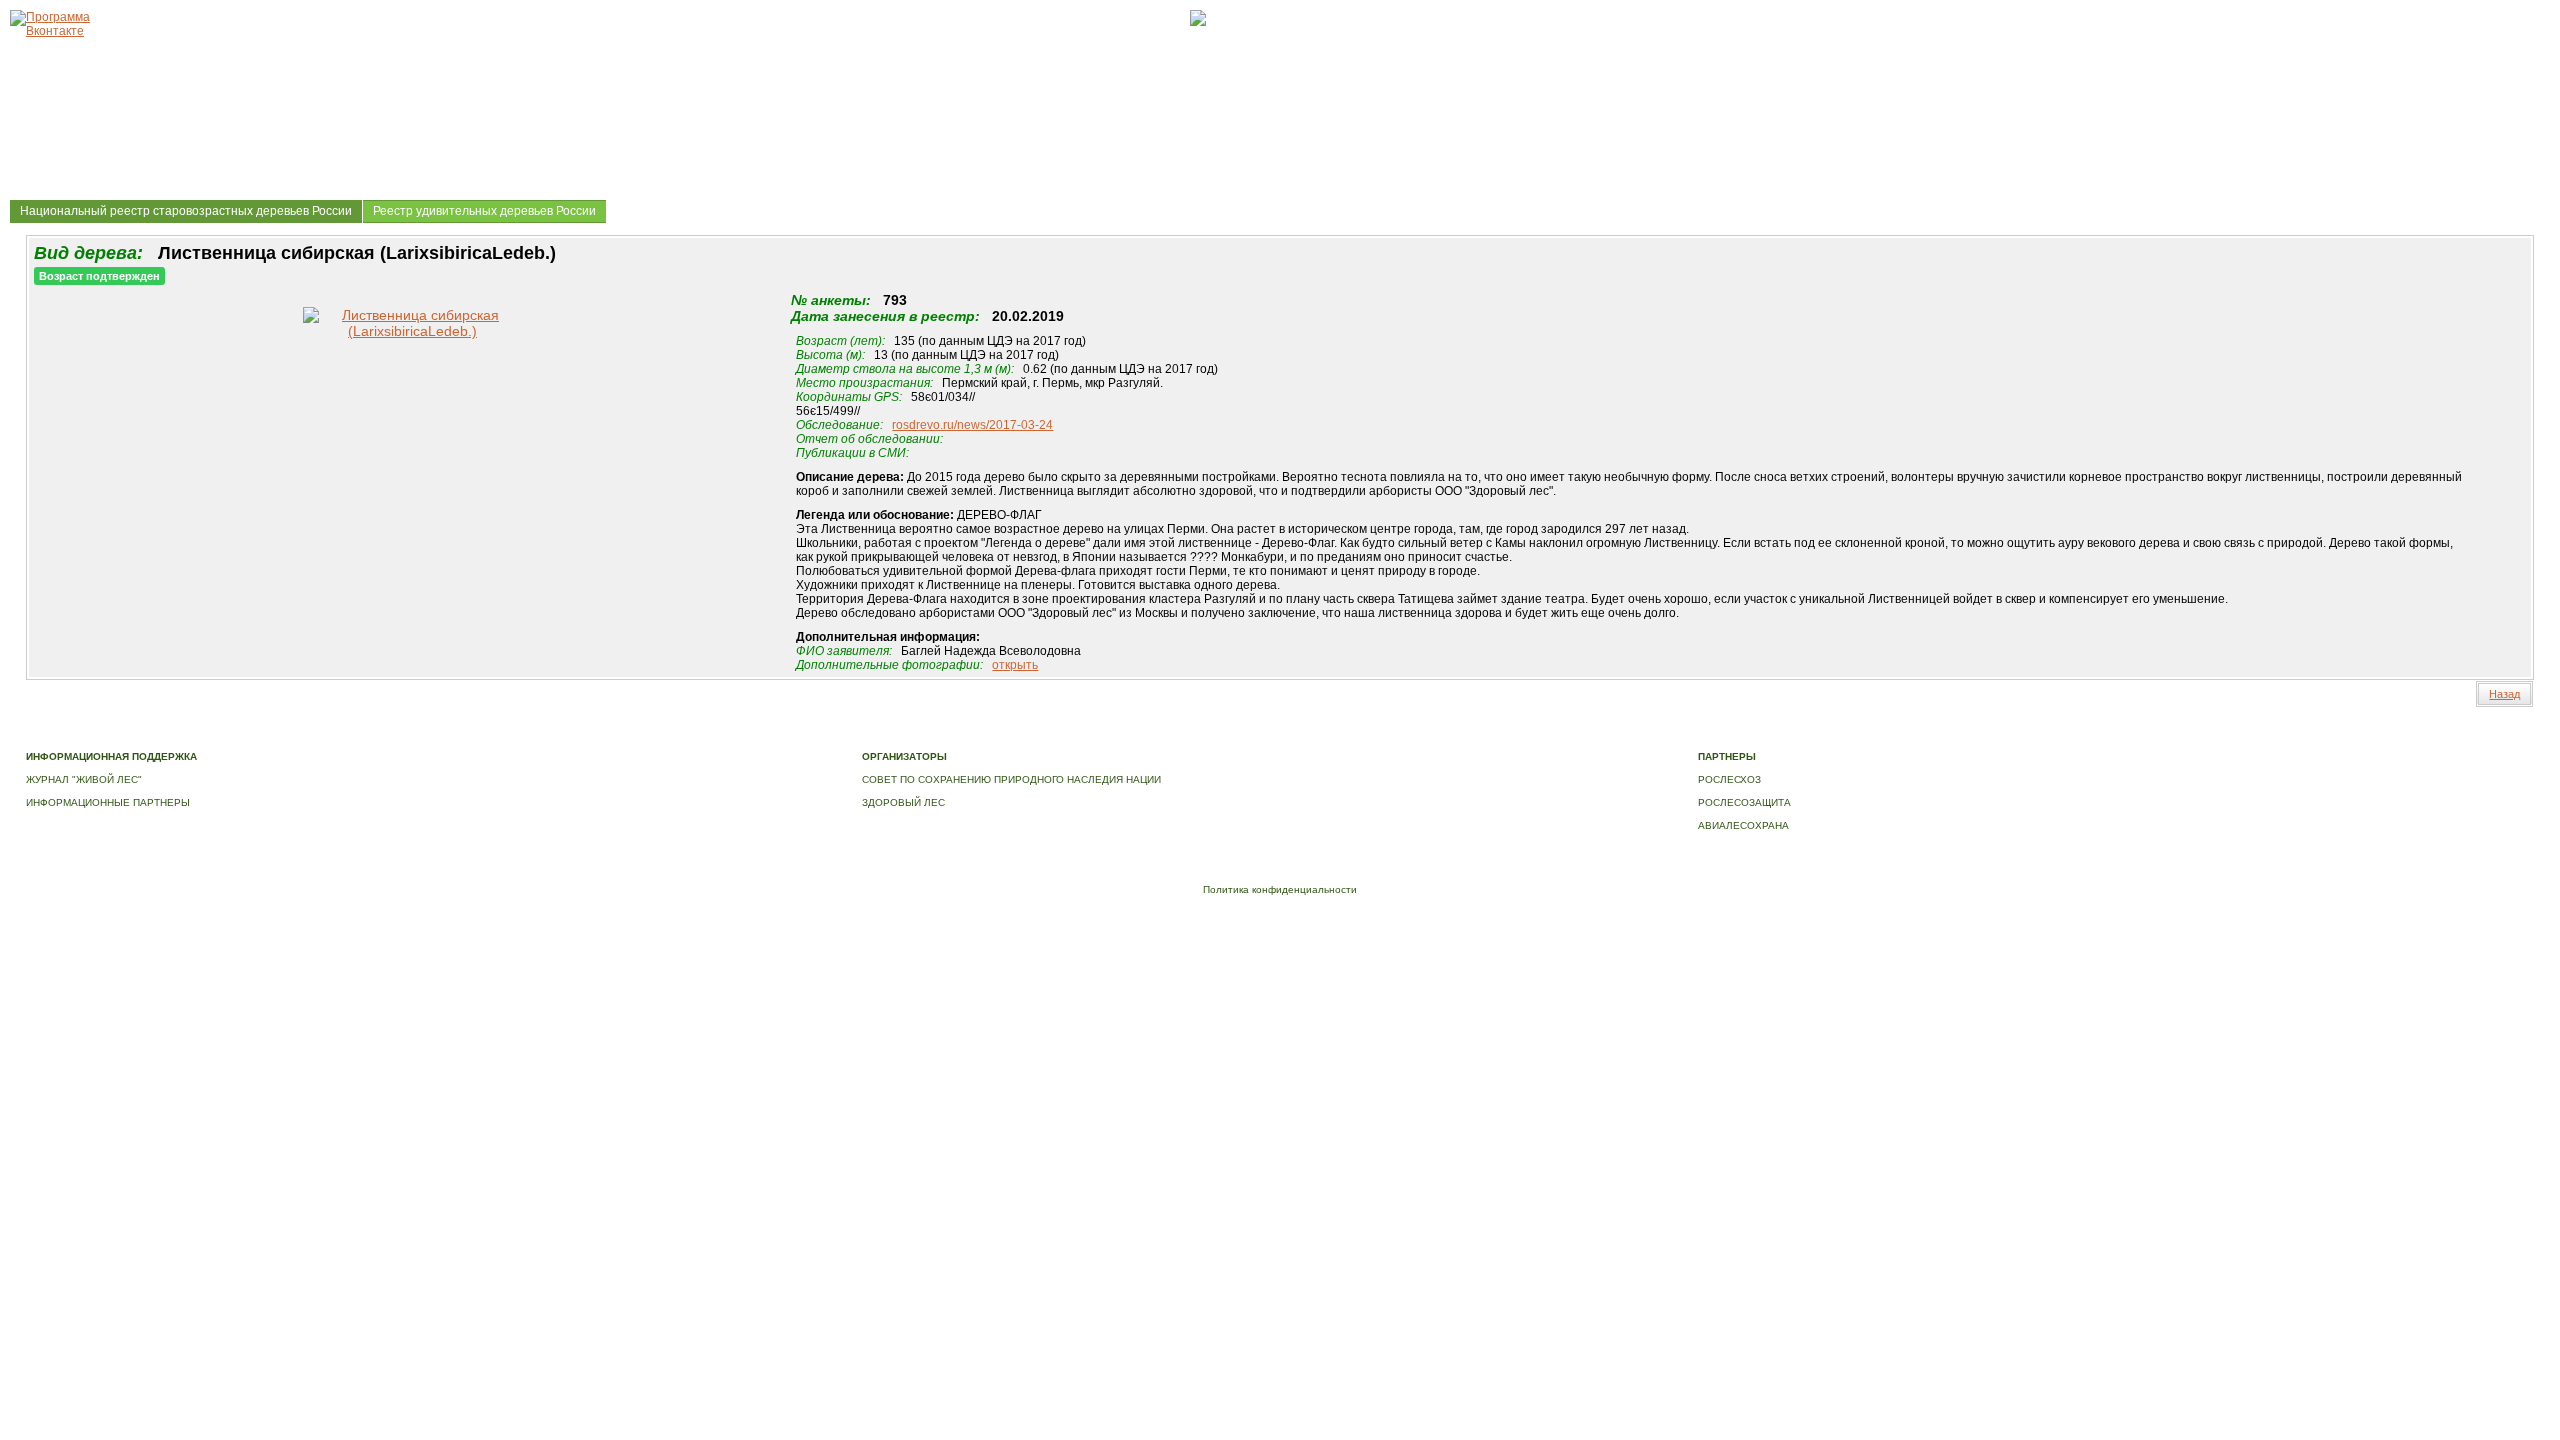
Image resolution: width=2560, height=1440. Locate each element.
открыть (1015, 665)
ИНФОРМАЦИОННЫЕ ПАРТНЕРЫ (108, 802)
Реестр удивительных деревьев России (484, 211)
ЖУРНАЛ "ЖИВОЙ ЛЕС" (84, 779)
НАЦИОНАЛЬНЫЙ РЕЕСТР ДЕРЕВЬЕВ (793, 735)
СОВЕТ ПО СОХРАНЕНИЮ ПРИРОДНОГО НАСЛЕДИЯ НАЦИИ (1011, 779)
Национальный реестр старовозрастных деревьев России (186, 211)
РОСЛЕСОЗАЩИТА (1744, 802)
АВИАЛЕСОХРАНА (1743, 825)
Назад (2504, 694)
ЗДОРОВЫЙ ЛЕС (903, 802)
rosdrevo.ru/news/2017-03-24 (972, 425)
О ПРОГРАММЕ (424, 735)
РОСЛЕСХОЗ (1729, 779)
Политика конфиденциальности (1280, 889)
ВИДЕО (915, 735)
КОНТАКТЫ (969, 735)
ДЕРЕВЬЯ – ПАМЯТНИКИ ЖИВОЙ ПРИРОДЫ (579, 735)
